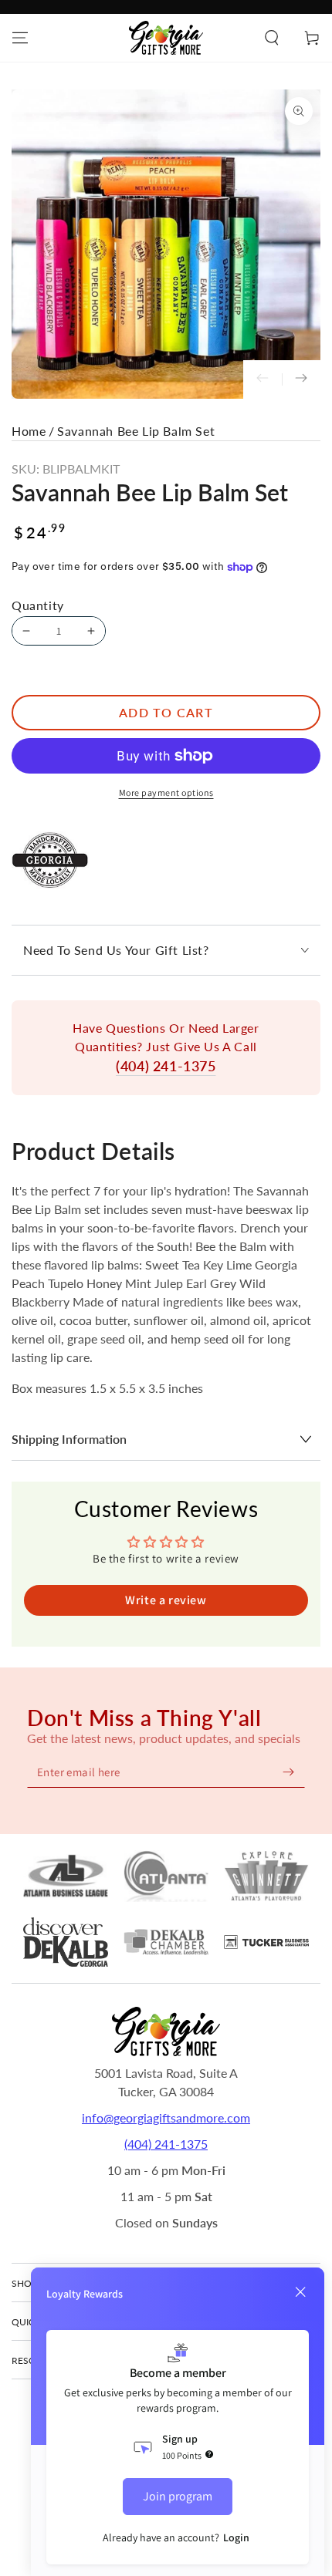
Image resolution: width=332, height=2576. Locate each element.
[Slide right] (301, 379)
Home (29, 431)
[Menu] (20, 38)
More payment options (166, 792)
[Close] (300, 2292)
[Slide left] (263, 379)
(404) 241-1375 (166, 1066)
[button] (272, 38)
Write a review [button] (166, 1600)
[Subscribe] (288, 1772)
